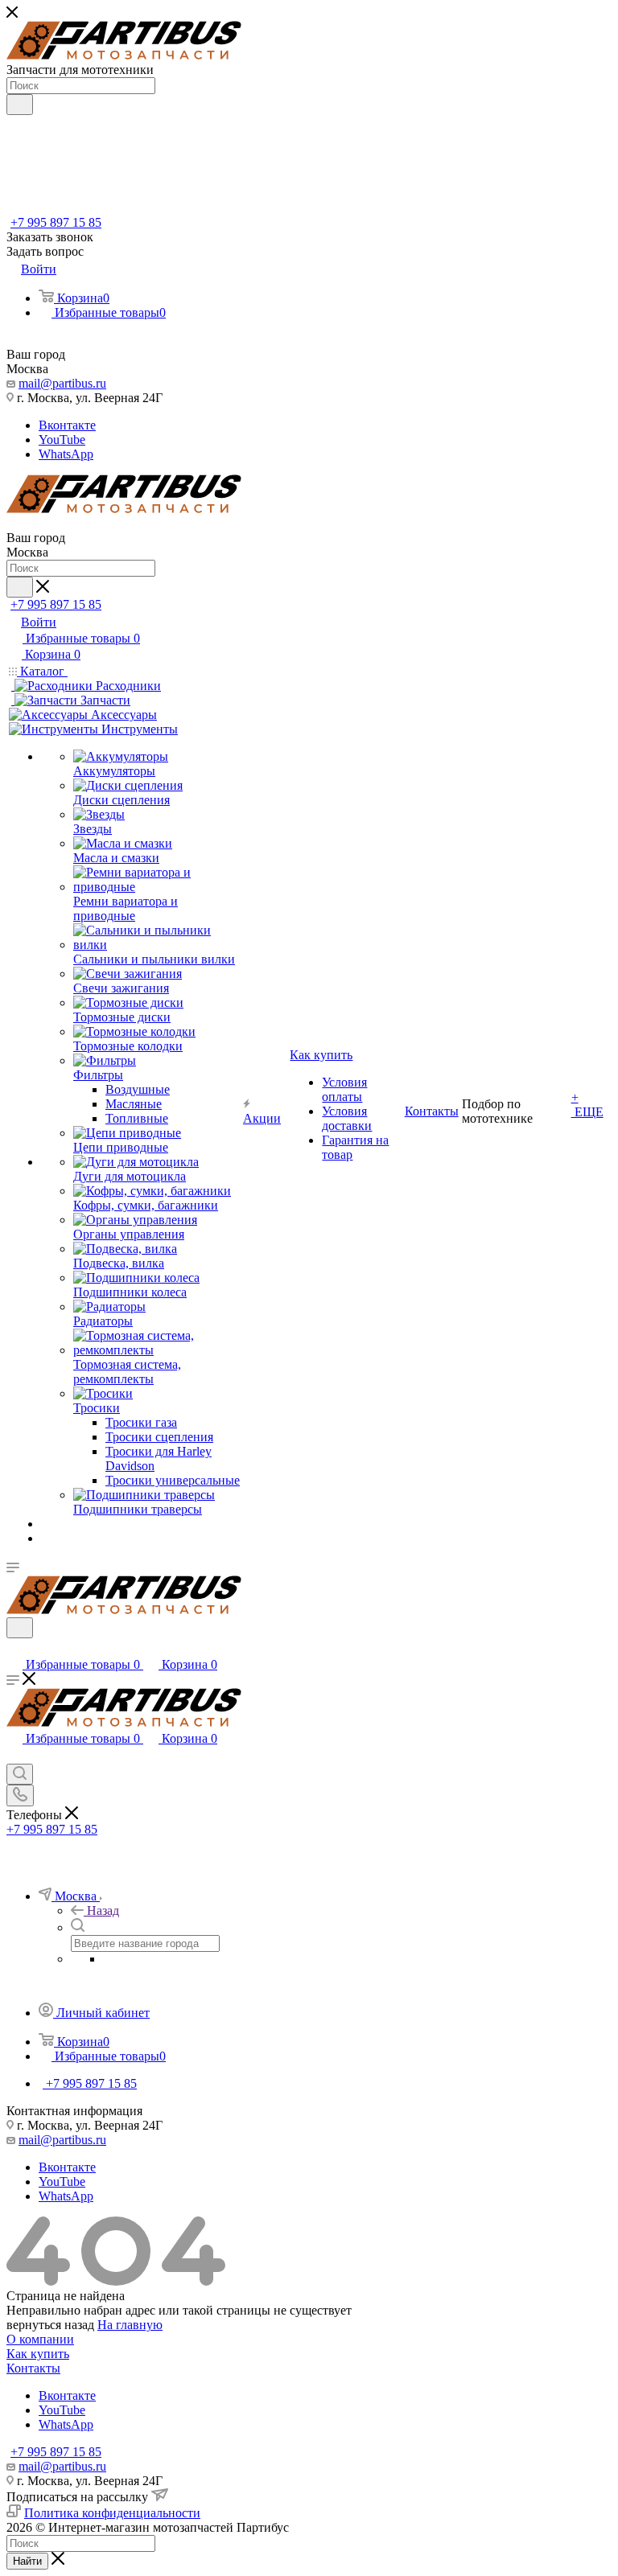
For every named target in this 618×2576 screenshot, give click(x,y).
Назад (103, 1910)
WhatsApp (66, 454)
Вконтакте (67, 425)
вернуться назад (50, 2325)
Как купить (38, 2354)
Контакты (33, 2368)
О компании (40, 2339)
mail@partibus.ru (62, 383)
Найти (27, 2561)
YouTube (62, 440)
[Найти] (20, 105)
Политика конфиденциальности (112, 2513)
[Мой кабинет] (14, 1648)
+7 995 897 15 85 (56, 222)
